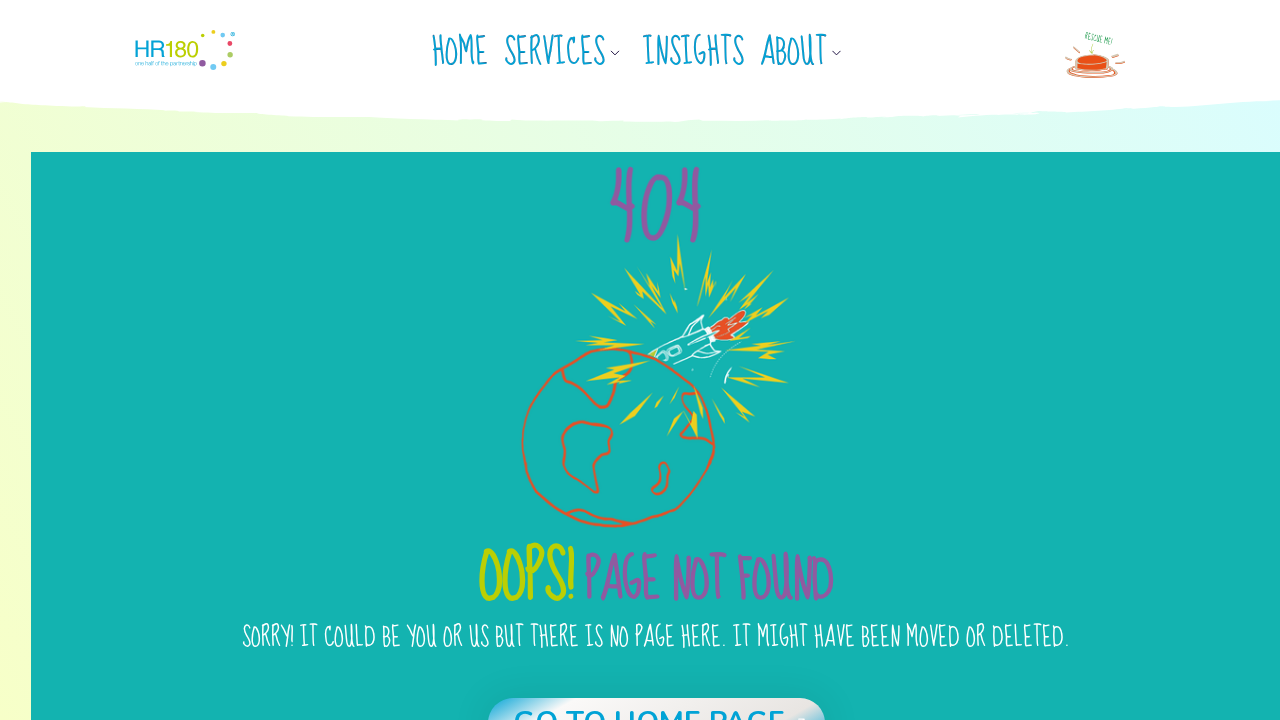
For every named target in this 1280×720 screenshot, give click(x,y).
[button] (569, 53)
